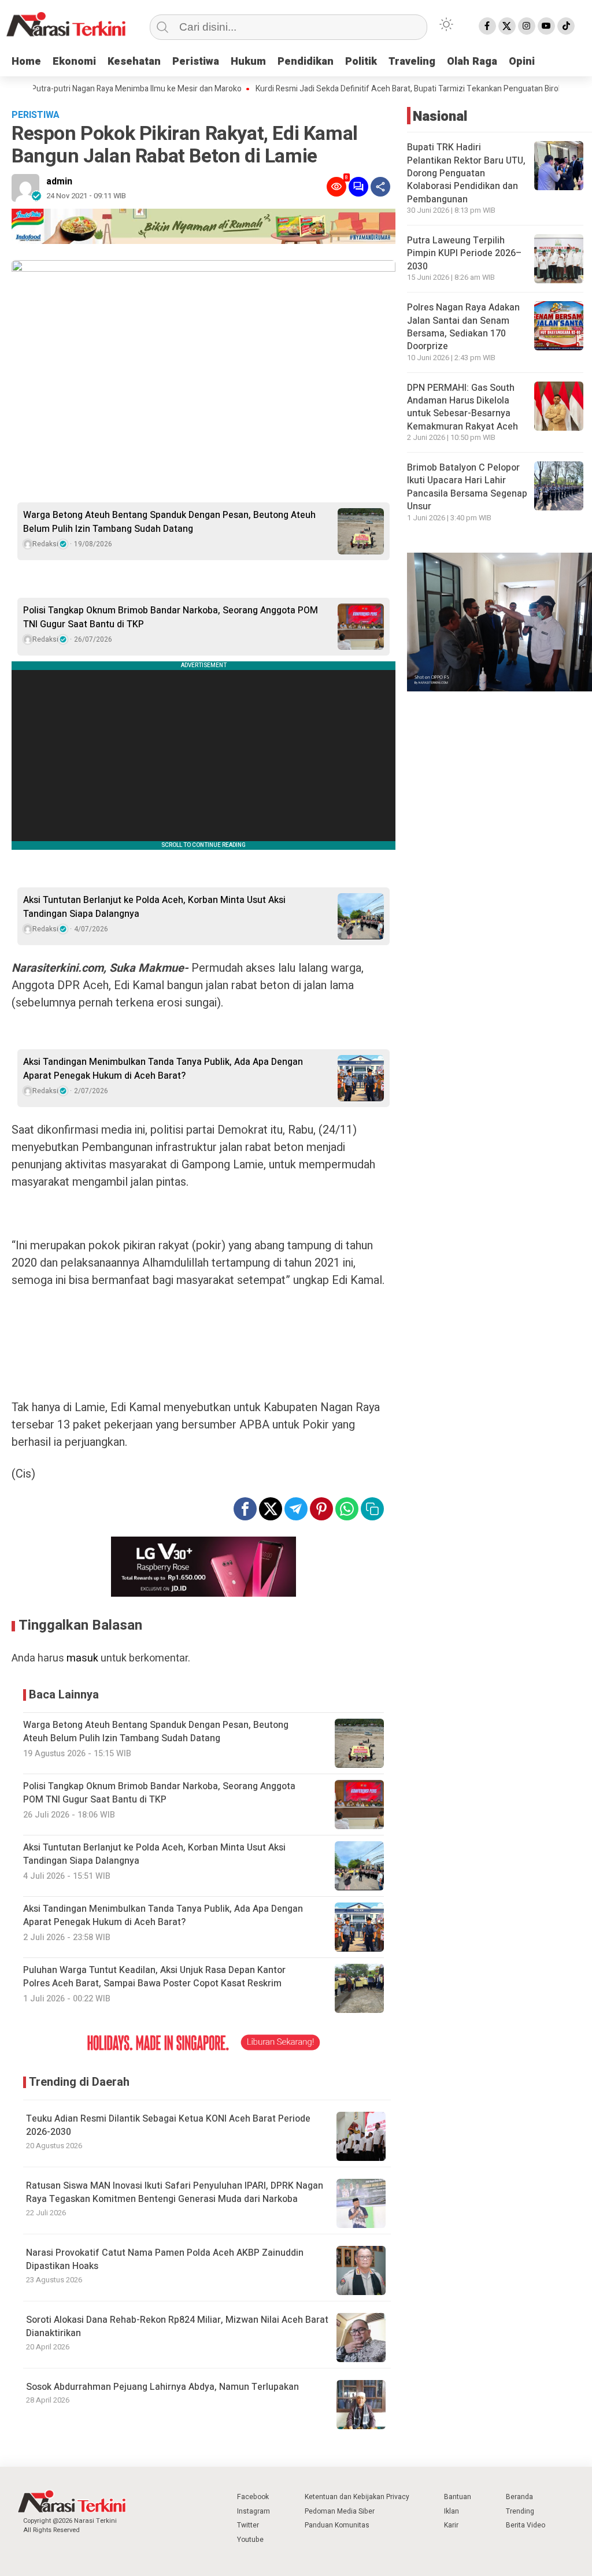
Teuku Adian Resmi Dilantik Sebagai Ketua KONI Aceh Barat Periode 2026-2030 (168, 2125)
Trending (520, 2511)
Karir (451, 2525)
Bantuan (458, 2497)
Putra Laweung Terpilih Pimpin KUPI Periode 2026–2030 (464, 253)
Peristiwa (196, 62)
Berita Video (526, 2525)
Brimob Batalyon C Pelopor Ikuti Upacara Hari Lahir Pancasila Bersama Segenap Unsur (467, 487)
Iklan (452, 2511)
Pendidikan (306, 62)
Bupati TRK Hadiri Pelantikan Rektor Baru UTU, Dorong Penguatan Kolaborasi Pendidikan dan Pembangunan (466, 173)
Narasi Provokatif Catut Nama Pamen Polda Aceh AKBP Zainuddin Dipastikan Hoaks (165, 2259)
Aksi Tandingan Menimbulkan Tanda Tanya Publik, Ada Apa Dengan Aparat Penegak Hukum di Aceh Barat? (163, 1069)
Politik (361, 62)
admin (59, 182)
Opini (522, 62)
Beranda (519, 2497)
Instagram (254, 2511)
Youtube (250, 2540)
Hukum (248, 62)
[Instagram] (527, 26)
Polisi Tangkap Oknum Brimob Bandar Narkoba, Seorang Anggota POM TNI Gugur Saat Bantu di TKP (171, 617)
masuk (82, 1658)
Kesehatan (134, 62)
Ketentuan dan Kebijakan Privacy (357, 2497)
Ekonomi (74, 62)
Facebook (253, 2497)
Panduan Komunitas (337, 2525)
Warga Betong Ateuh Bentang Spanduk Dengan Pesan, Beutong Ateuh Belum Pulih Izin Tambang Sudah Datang (169, 522)
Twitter (248, 2525)
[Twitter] (507, 26)
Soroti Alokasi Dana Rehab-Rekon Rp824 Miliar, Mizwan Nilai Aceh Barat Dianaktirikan (177, 2327)
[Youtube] (546, 26)
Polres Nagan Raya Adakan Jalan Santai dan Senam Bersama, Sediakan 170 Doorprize (463, 327)
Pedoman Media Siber (340, 2511)
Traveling (412, 62)
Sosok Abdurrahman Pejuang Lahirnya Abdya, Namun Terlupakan (162, 2387)
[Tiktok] (566, 26)
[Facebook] (487, 26)
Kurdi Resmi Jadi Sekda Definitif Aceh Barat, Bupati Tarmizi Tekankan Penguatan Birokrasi (375, 89)
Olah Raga (472, 62)
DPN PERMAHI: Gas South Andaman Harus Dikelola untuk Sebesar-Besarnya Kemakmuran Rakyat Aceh (462, 407)
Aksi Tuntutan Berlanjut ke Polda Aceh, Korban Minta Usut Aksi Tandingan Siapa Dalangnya (154, 907)
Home (26, 62)
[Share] (380, 187)
